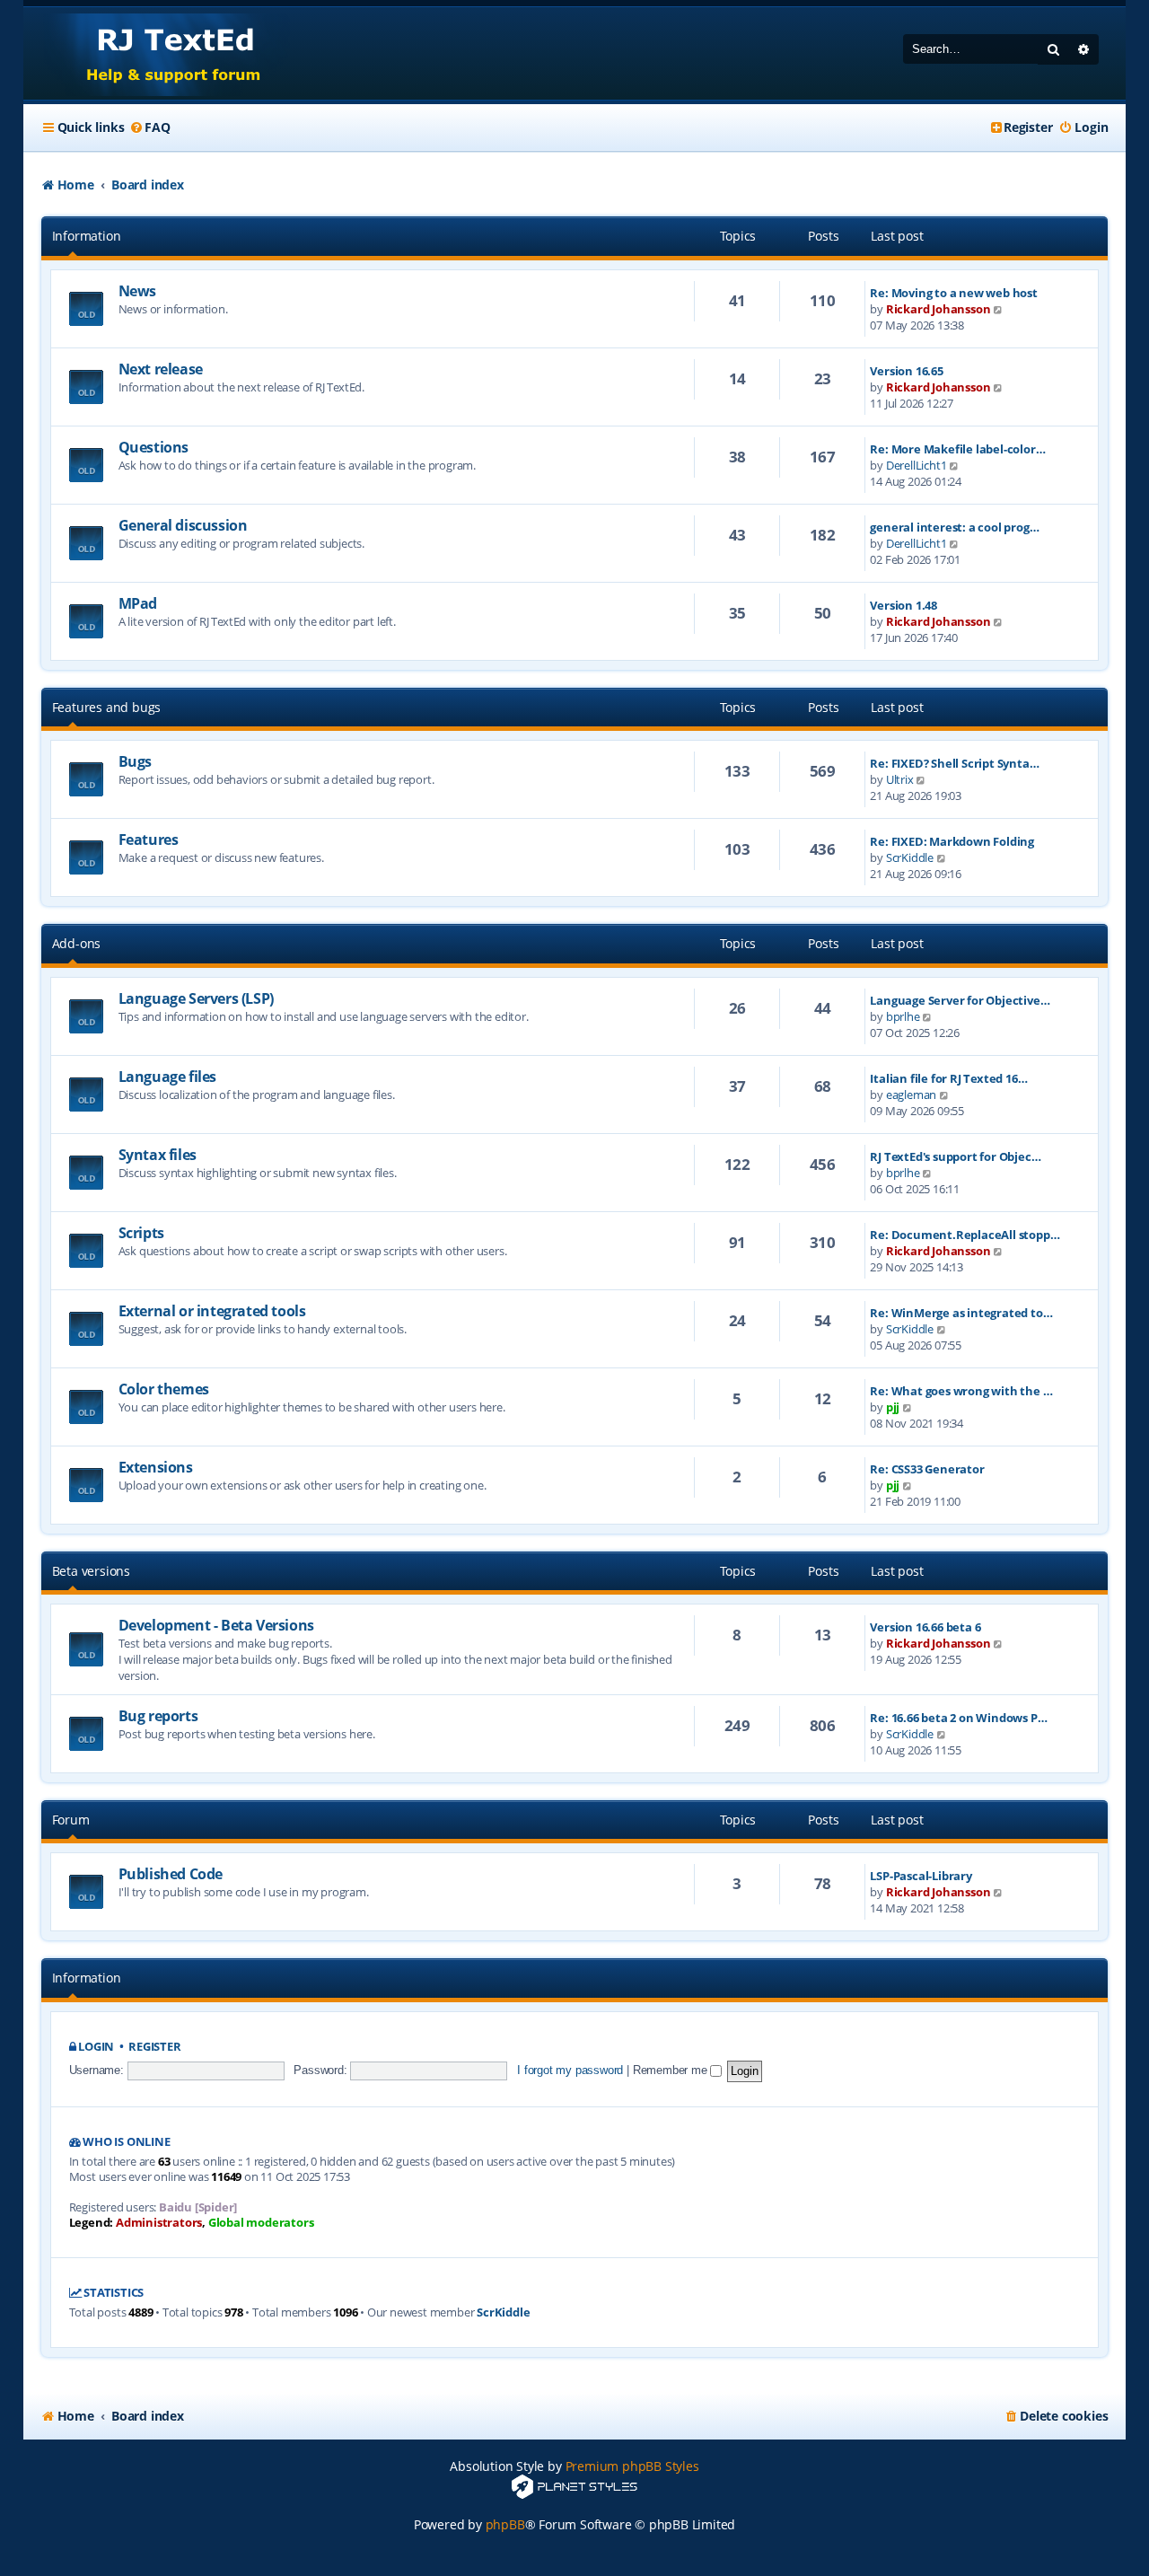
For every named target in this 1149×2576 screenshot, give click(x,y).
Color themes (164, 1389)
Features (149, 840)
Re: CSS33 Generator (927, 1469)
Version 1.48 (903, 605)
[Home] (157, 53)
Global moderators (261, 2223)
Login (96, 2047)
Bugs (135, 761)
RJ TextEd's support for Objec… (955, 1156)
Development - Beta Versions (216, 1625)
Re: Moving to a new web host (953, 293)
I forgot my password (570, 2070)
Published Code (171, 1874)
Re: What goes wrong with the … (961, 1391)
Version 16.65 (906, 371)
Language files (167, 1077)
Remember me (672, 2070)
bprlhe (903, 1016)
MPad (138, 603)
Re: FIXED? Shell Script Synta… (954, 763)
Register (154, 2047)
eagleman (911, 1095)
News (137, 291)
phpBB (505, 2524)
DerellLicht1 (917, 465)
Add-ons (77, 943)
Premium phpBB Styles (632, 2466)
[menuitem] (149, 127)
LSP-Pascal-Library (921, 1876)
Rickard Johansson (938, 309)
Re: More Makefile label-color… (957, 449)
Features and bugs (107, 707)
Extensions (156, 1467)
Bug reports (158, 1716)
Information (87, 236)
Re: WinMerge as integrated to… (961, 1313)
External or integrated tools (212, 1311)
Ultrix (900, 779)
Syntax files (158, 1155)
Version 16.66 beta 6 (925, 1627)
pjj (893, 1407)
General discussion (183, 525)
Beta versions (91, 1571)
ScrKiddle (910, 857)
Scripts (141, 1233)
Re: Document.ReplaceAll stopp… (965, 1235)
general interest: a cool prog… (954, 527)
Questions (153, 447)
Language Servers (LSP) (196, 998)
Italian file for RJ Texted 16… (948, 1078)
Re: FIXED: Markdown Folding (952, 841)
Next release (161, 369)
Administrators (159, 2223)
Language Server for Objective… (960, 1000)
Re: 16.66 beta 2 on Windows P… (958, 1718)
